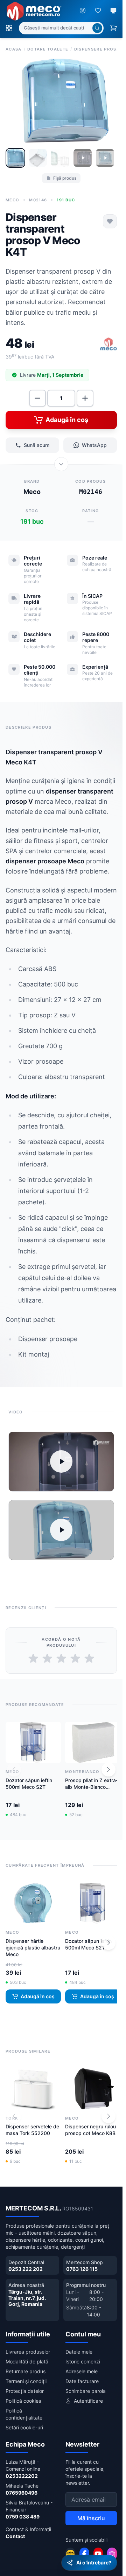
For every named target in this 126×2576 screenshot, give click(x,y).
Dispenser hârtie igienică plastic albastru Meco (24, 1942)
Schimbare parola (86, 2386)
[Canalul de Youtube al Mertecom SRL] (98, 2549)
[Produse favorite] (98, 11)
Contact (15, 2531)
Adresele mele (82, 2366)
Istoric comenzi (83, 2357)
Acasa (14, 49)
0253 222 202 (26, 2264)
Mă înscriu (91, 2513)
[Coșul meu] (113, 28)
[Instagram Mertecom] (112, 2549)
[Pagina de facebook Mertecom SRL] (84, 2549)
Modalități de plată (27, 2357)
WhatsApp (94, 443)
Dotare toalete (48, 49)
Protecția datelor (25, 2386)
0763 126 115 (82, 2264)
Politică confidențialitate (24, 2409)
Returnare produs (26, 2366)
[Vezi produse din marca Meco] (108, 342)
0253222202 (22, 2471)
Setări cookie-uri (24, 2423)
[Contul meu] (83, 11)
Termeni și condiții (26, 2376)
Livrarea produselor (28, 2347)
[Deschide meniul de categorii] (9, 28)
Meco (12, 198)
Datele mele (79, 2347)
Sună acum (37, 443)
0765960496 (22, 2488)
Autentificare (88, 2396)
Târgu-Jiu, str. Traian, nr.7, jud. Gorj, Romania (27, 2293)
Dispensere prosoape (99, 49)
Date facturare (82, 2376)
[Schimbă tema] (113, 11)
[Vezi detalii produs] (61, 462)
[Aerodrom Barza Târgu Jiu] (70, 2549)
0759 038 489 (23, 2512)
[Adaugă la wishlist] (110, 219)
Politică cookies (23, 2396)
